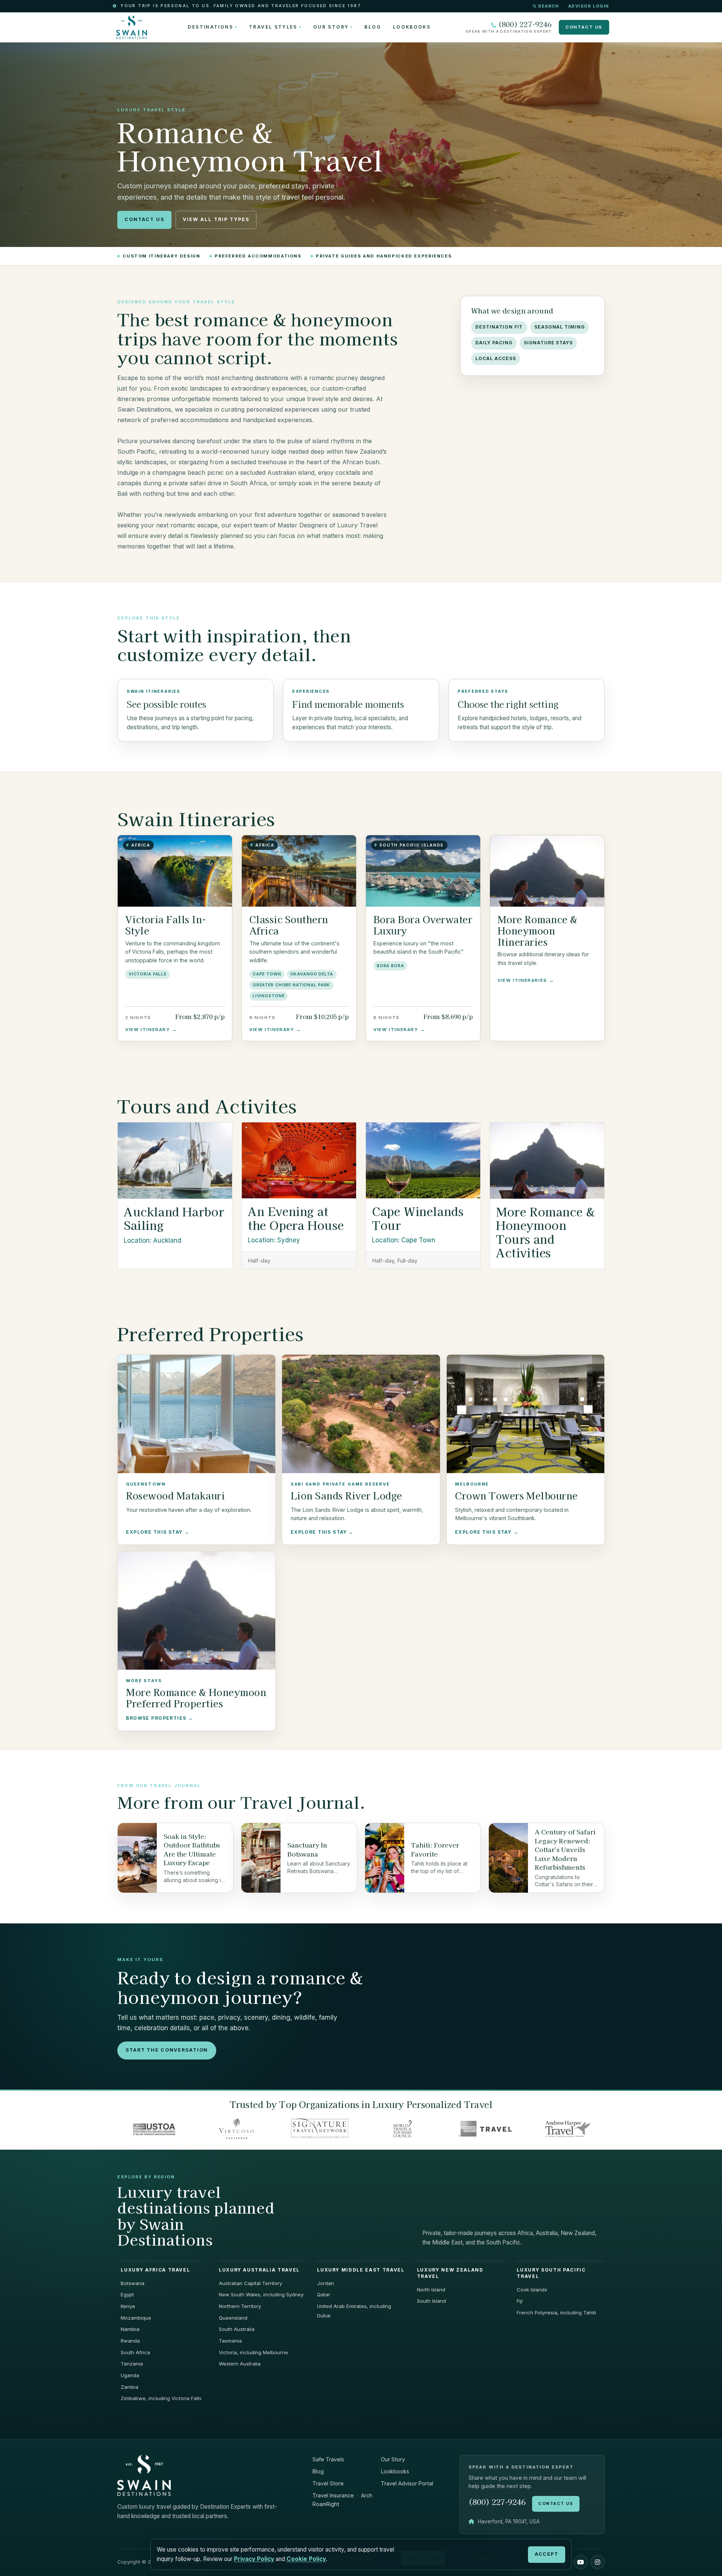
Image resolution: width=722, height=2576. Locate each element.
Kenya (128, 2306)
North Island (431, 2290)
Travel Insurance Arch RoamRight (342, 2500)
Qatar (324, 2294)
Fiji (520, 2301)
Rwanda (130, 2341)
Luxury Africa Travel (155, 2270)
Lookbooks (412, 27)
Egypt (127, 2294)
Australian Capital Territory (250, 2283)
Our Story (331, 27)
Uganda (130, 2375)
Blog (372, 27)
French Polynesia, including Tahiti (556, 2312)
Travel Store (328, 2483)
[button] (581, 2562)
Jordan (325, 2283)
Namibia (130, 2329)
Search (548, 6)
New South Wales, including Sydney (261, 2294)
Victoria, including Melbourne (253, 2352)
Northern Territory (240, 2306)
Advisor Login (589, 6)
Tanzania (132, 2364)
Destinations (210, 27)
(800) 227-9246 (525, 24)
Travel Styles (273, 27)
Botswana (133, 2283)
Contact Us (584, 27)
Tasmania (230, 2341)
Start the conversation (167, 2050)
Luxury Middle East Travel (361, 2270)
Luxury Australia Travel (259, 2270)
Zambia (130, 2387)
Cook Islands (532, 2290)
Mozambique (136, 2318)
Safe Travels (328, 2459)
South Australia (237, 2329)
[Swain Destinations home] (144, 2475)
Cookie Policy (306, 2559)
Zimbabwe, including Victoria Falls (161, 2398)
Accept (546, 2554)
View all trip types (216, 219)
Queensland (233, 2318)
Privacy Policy (254, 2559)
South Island (432, 2301)
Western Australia (240, 2364)
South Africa (135, 2352)
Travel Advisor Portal (407, 2483)
